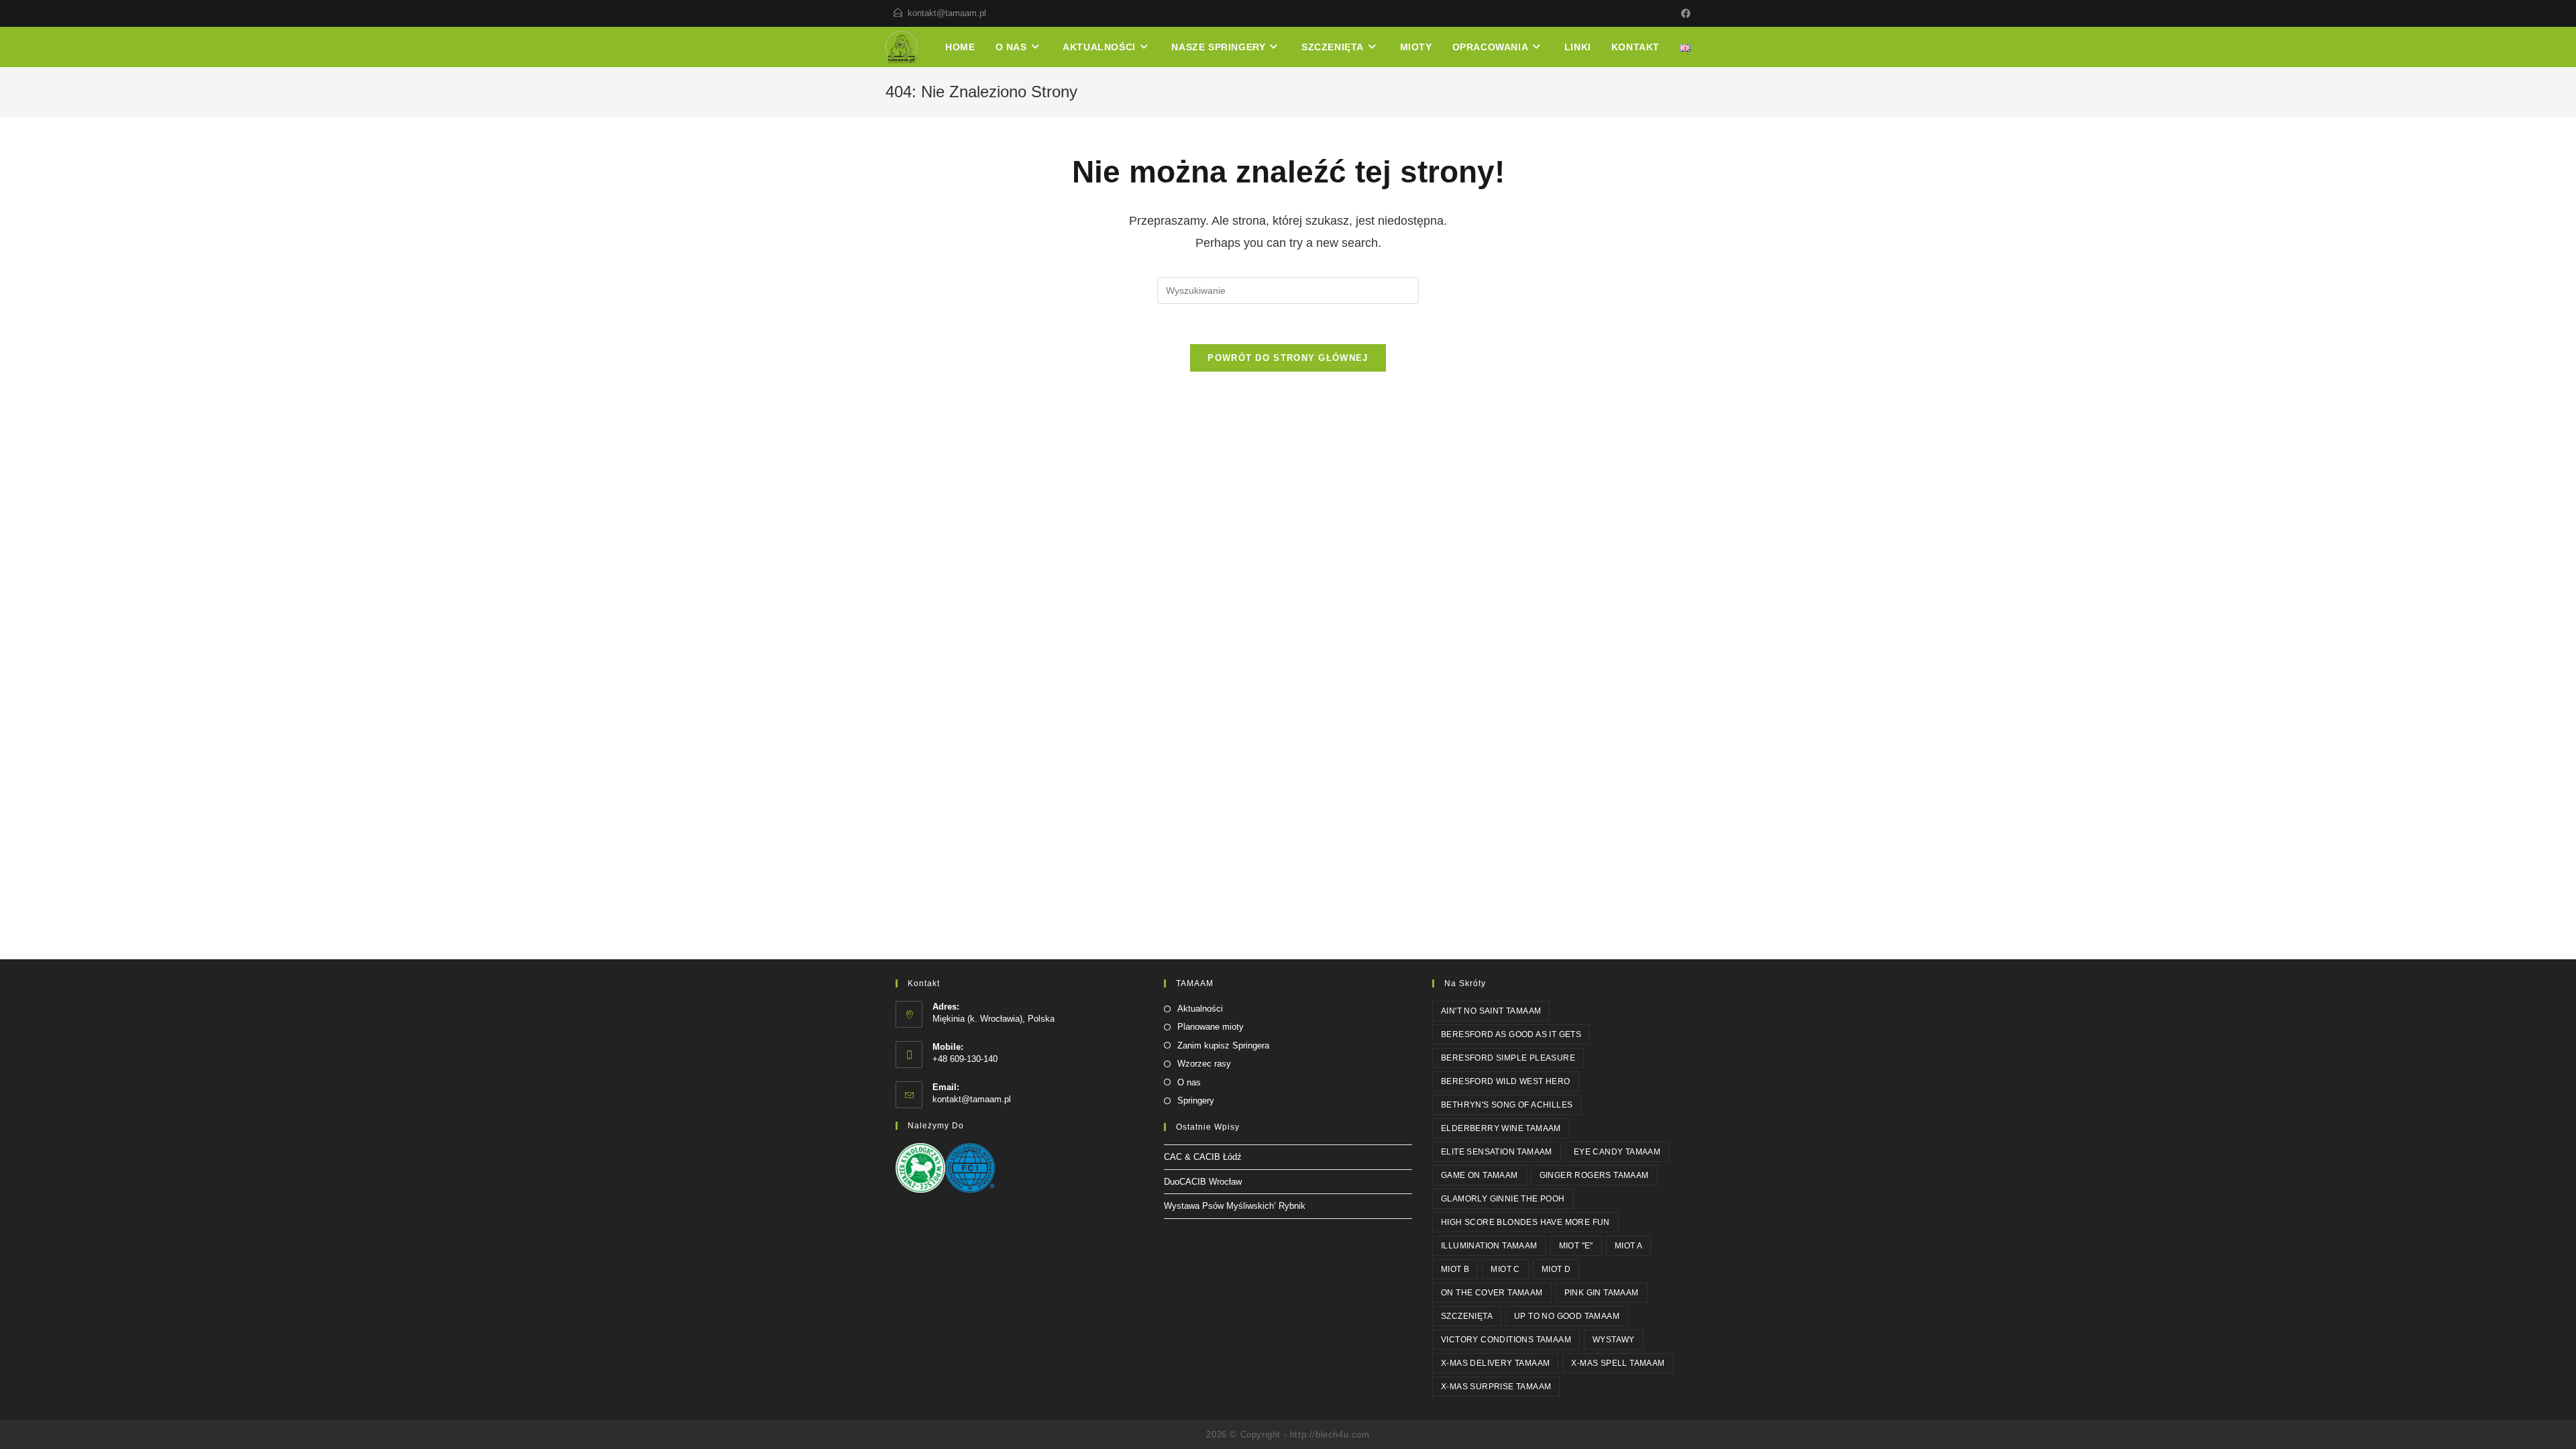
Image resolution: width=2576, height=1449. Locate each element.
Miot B (1455, 1269)
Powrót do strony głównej (1288, 358)
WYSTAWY (1614, 1340)
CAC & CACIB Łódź (1203, 1157)
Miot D (1556, 1269)
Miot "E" (1576, 1246)
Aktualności (1200, 1009)
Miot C (1505, 1269)
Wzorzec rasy (1204, 1064)
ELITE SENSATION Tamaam (1497, 1152)
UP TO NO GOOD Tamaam (1567, 1316)
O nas (1189, 1082)
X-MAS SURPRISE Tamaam (1496, 1387)
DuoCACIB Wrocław (1203, 1182)
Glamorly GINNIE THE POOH (1503, 1199)
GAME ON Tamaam (1480, 1175)
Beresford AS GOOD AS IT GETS (1511, 1034)
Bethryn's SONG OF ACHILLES (1507, 1105)
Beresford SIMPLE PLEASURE (1508, 1058)
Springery (1196, 1101)
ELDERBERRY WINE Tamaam (1501, 1128)
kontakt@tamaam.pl (947, 13)
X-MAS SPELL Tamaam (1618, 1363)
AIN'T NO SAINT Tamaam (1491, 1011)
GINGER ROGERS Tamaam (1594, 1175)
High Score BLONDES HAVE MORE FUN (1525, 1222)
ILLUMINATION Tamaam (1489, 1246)
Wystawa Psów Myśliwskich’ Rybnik (1235, 1206)
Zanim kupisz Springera (1223, 1045)
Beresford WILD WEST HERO (1506, 1081)
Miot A (1628, 1246)
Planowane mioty (1211, 1027)
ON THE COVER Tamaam (1492, 1293)
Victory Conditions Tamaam (1506, 1340)
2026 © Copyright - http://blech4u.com (1288, 1435)
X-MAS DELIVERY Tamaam (1495, 1363)
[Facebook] (1684, 13)
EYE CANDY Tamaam (1617, 1152)
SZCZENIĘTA (1467, 1316)
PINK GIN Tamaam (1602, 1293)
